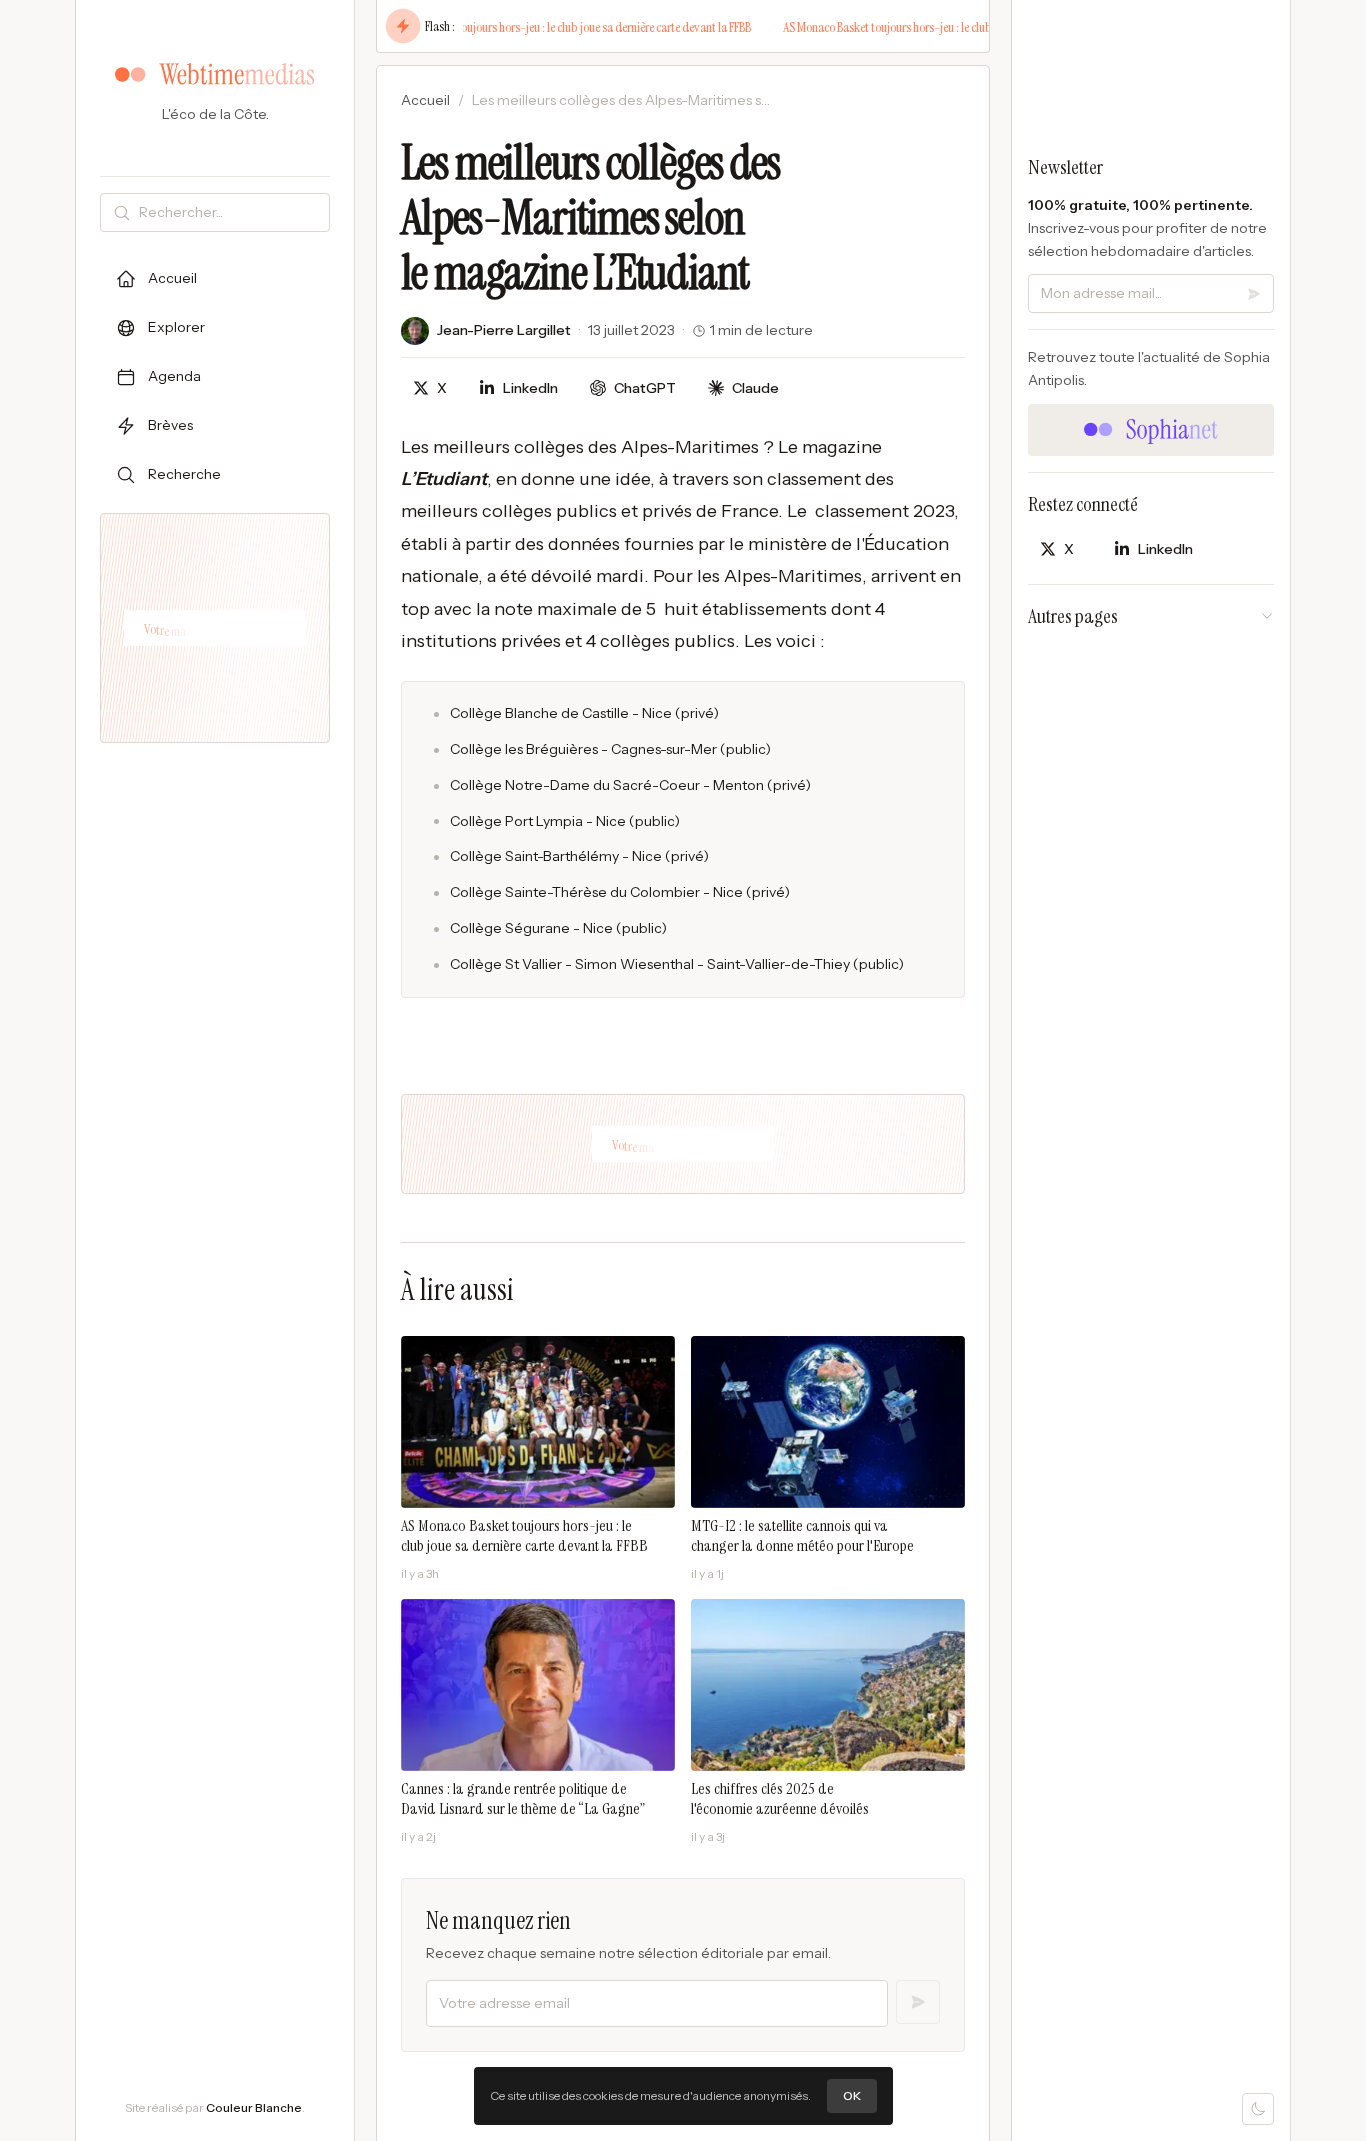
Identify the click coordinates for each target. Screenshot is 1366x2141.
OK (852, 2095)
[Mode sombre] (1258, 2109)
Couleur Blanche (254, 2107)
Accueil (425, 100)
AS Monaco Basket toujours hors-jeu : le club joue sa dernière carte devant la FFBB (545, 27)
